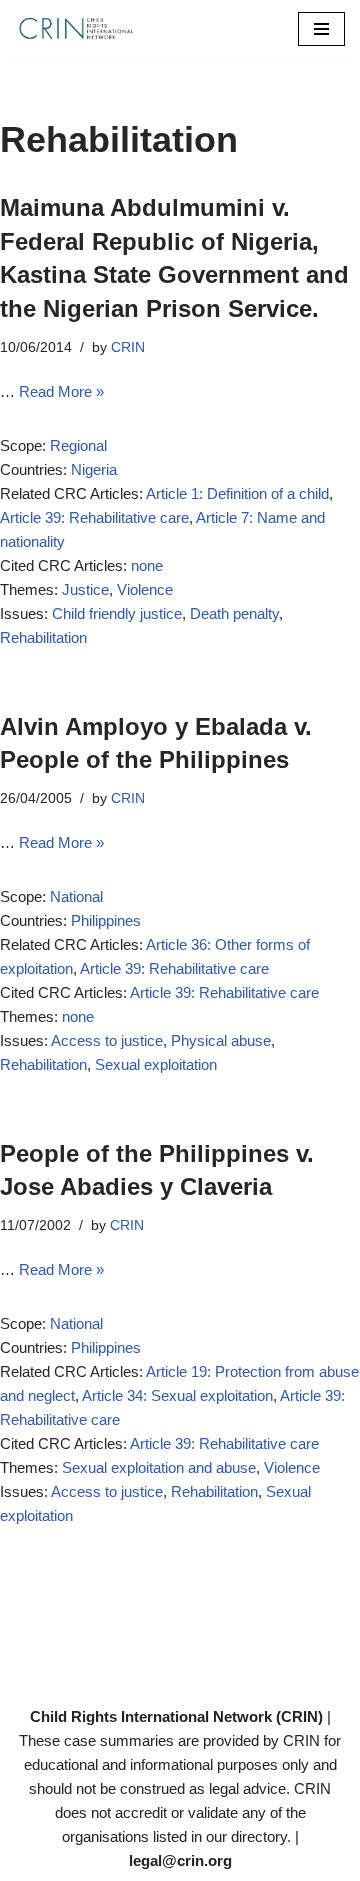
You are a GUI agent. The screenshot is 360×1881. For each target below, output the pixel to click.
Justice (85, 589)
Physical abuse (221, 1040)
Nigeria (94, 469)
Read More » (61, 391)
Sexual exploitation (156, 1064)
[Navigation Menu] (321, 29)
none (147, 565)
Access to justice (107, 1040)
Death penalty (234, 613)
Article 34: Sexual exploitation (177, 1395)
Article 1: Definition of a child (237, 493)
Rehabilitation (43, 637)
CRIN (128, 347)
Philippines (106, 920)
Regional (78, 445)
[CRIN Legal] (75, 29)
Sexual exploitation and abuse (159, 1467)
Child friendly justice (117, 613)
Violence (145, 589)
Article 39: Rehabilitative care (94, 517)
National (76, 896)
